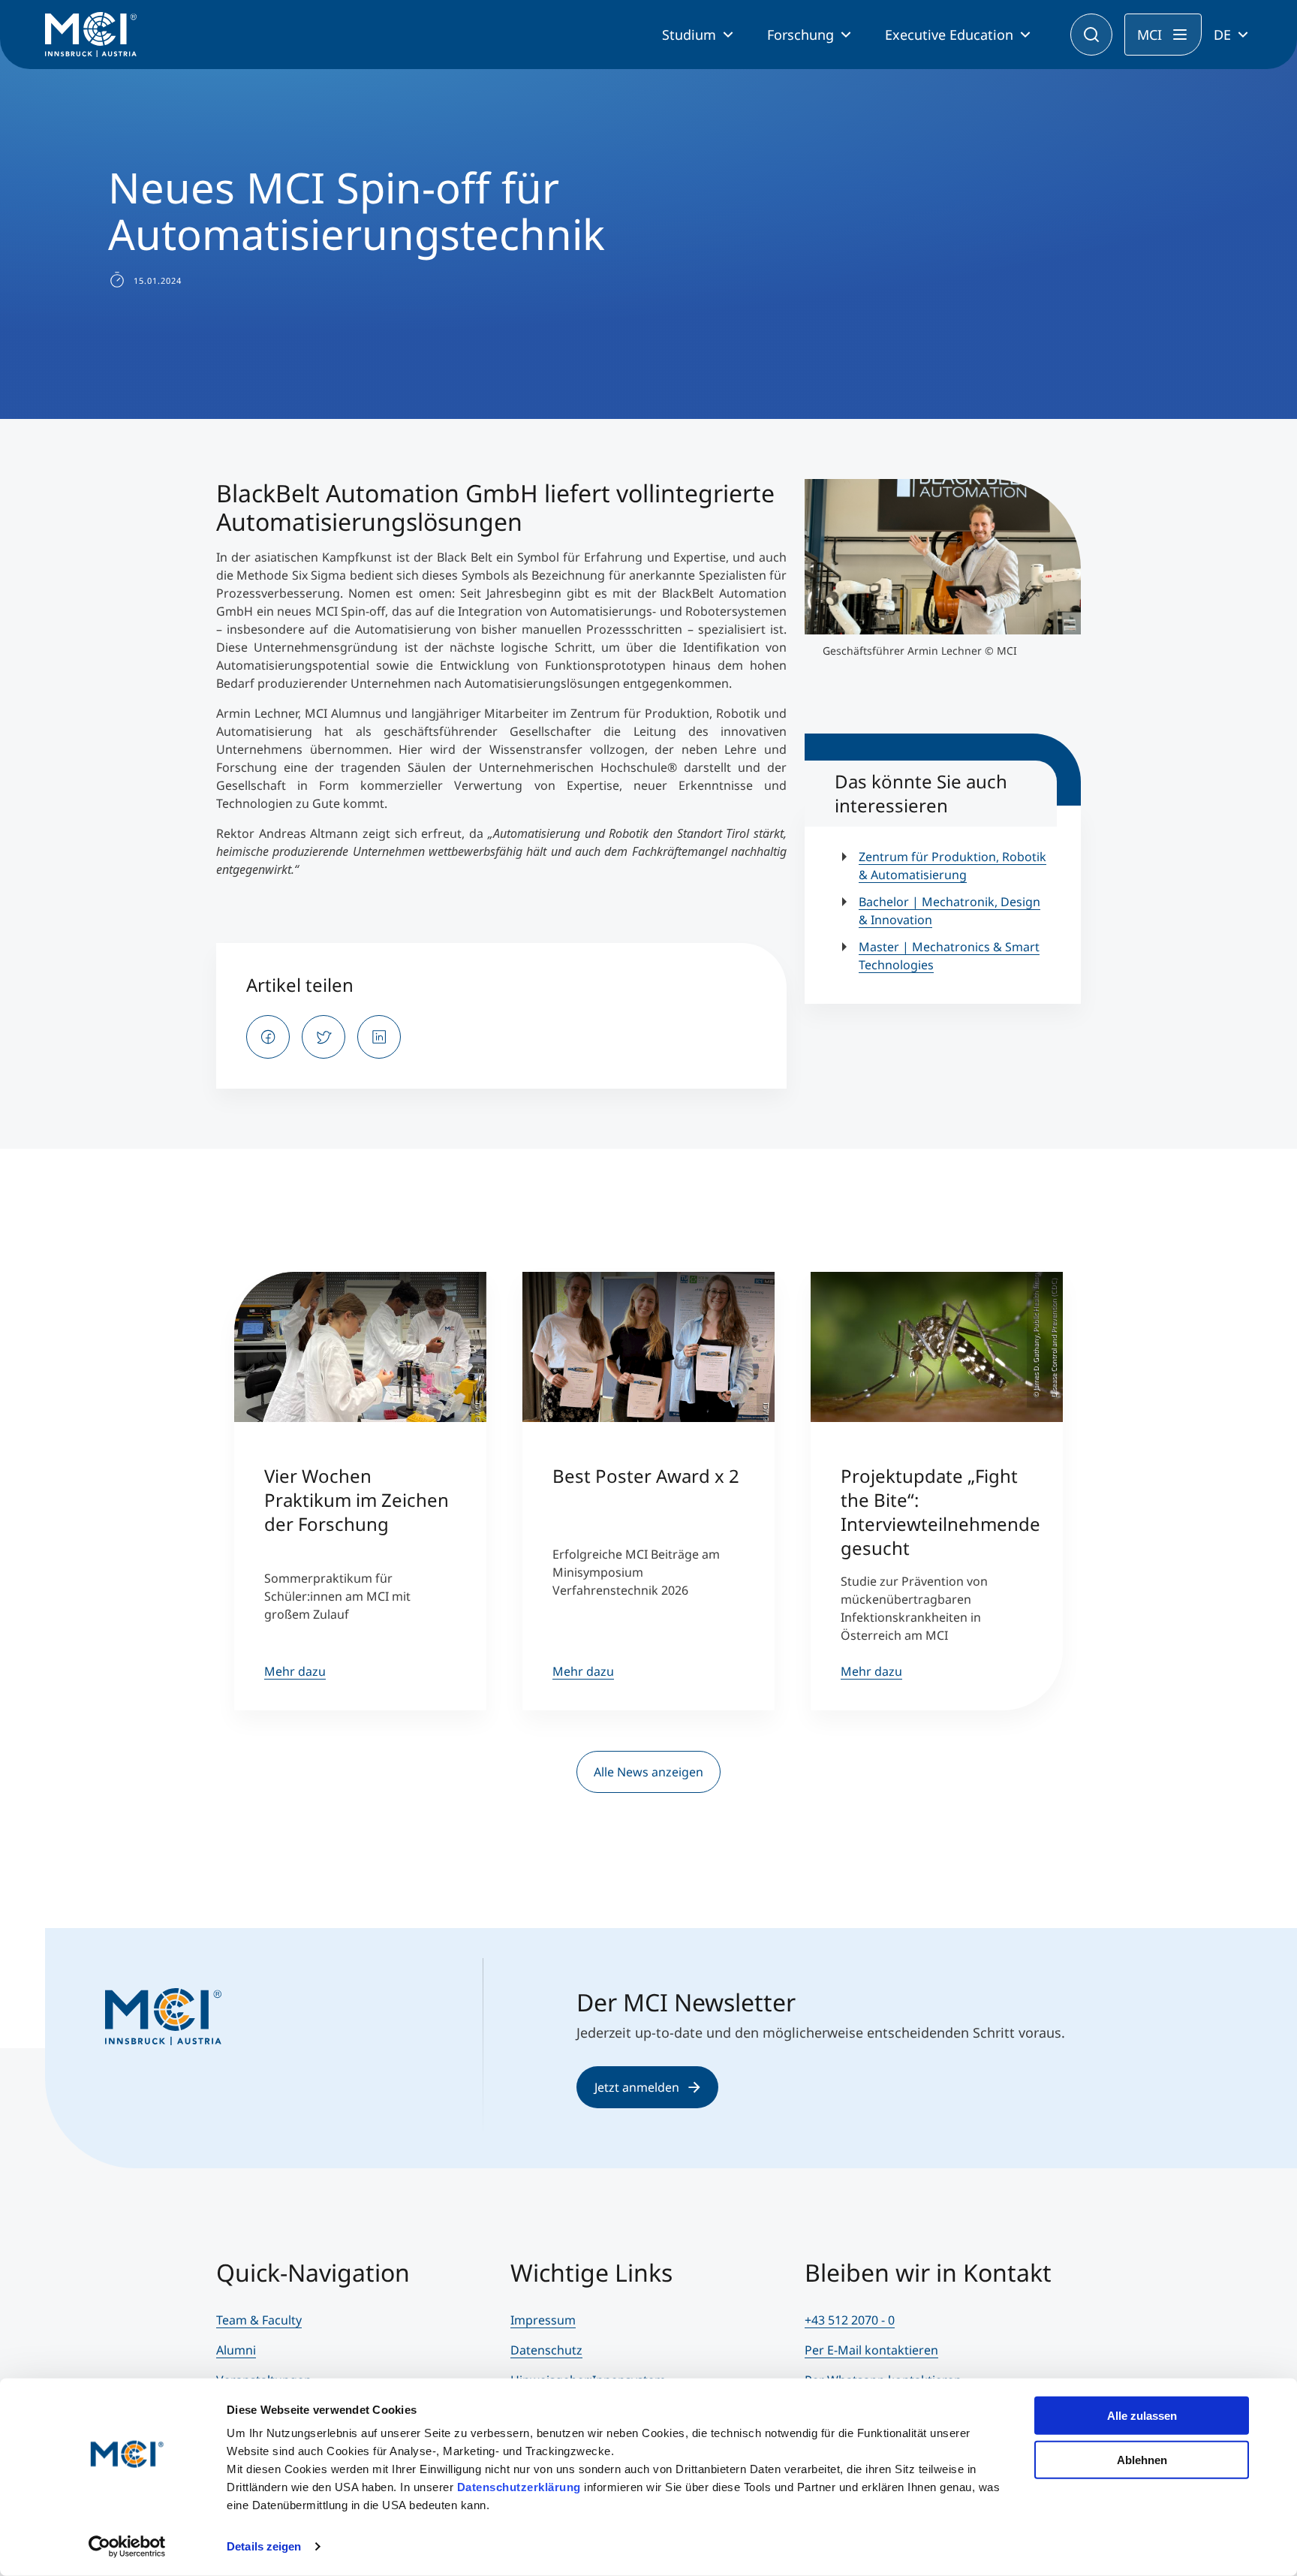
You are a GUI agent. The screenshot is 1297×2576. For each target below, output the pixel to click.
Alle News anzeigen (648, 1772)
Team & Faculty (259, 2320)
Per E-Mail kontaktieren (871, 2350)
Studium (689, 35)
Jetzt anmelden (637, 2087)
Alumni (236, 2350)
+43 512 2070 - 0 (850, 2320)
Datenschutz (546, 2350)
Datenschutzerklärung (519, 2487)
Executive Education (949, 35)
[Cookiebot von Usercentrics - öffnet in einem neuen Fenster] (127, 2547)
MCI (1150, 35)
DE (1222, 35)
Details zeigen (264, 2546)
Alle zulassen (1142, 2416)
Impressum (543, 2320)
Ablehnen (1142, 2459)
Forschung (800, 35)
